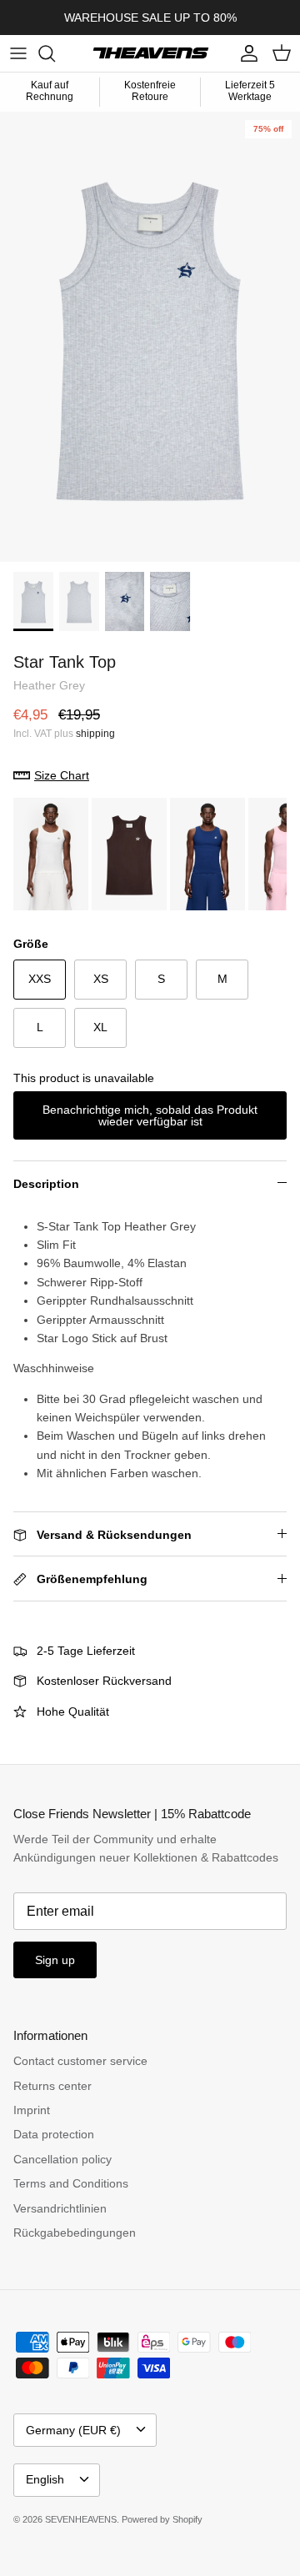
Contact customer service (80, 2061)
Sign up (55, 1960)
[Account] (245, 53)
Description (46, 1184)
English (45, 2479)
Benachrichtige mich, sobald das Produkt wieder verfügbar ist (150, 1115)
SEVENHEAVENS (81, 2519)
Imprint (32, 2110)
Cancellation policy (62, 2159)
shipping (95, 734)
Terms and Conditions (71, 2183)
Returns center (52, 2086)
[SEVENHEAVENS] (150, 53)
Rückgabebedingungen (75, 2233)
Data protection (54, 2134)
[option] (150, 337)
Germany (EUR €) (73, 2430)
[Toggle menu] (18, 53)
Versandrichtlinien (60, 2208)
